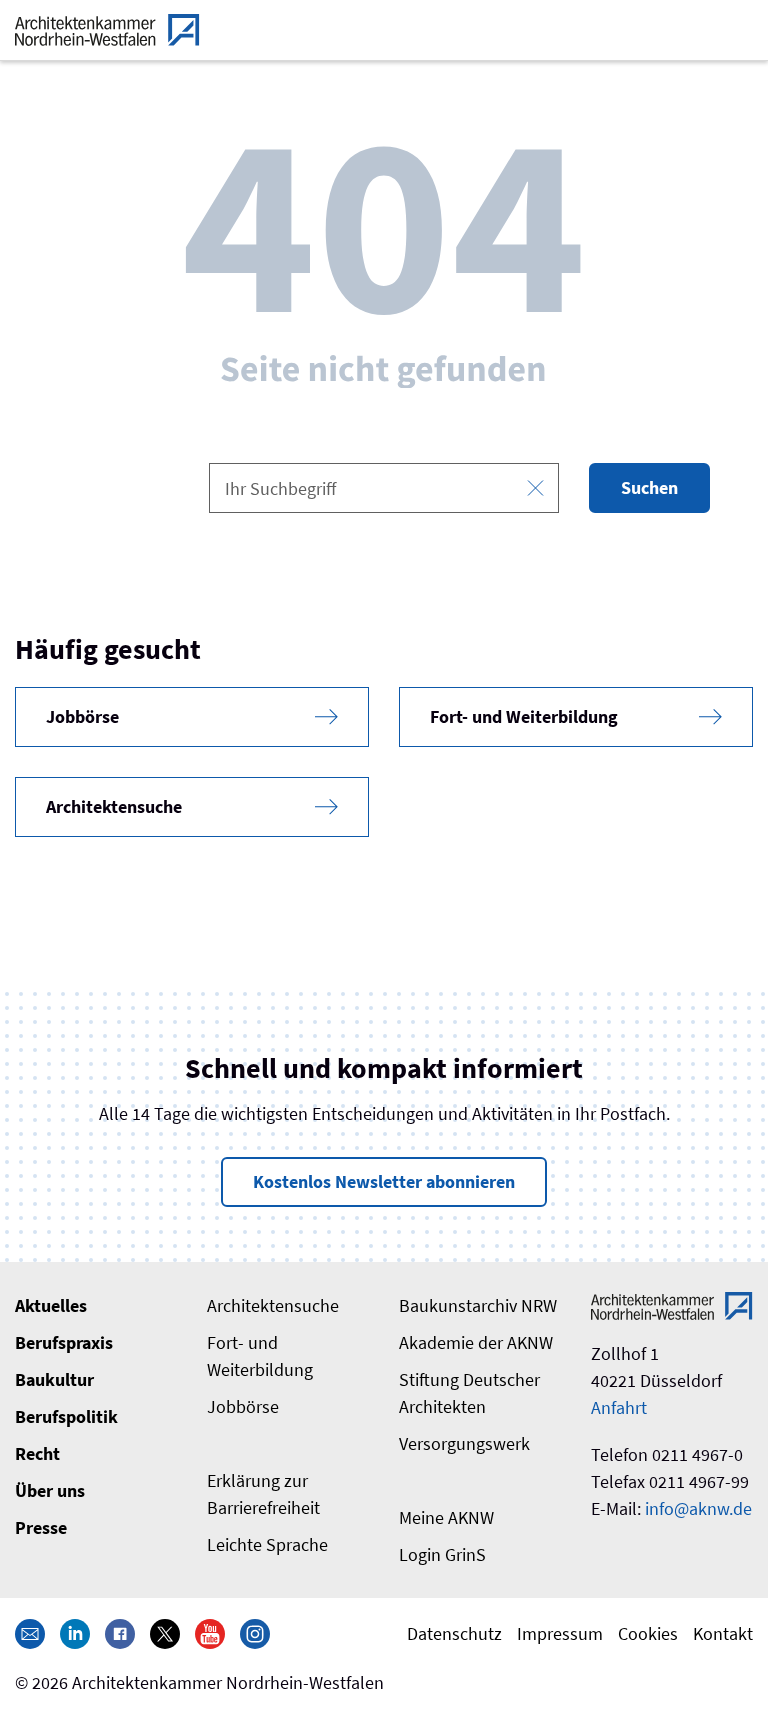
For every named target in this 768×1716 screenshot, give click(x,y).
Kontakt (723, 1633)
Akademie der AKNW (476, 1342)
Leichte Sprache (267, 1544)
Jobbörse (243, 1406)
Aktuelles (51, 1305)
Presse (41, 1527)
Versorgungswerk (464, 1443)
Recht (37, 1453)
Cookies (648, 1633)
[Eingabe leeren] (535, 488)
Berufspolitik (66, 1416)
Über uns (50, 1490)
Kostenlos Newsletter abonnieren (384, 1181)
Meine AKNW (446, 1517)
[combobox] (384, 488)
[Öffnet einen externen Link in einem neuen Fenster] (75, 1633)
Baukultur (54, 1379)
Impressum (560, 1633)
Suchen (649, 487)
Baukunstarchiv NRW (478, 1305)
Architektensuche (273, 1305)
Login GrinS (442, 1554)
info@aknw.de (698, 1508)
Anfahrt (619, 1407)
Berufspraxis (64, 1342)
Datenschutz (454, 1633)
